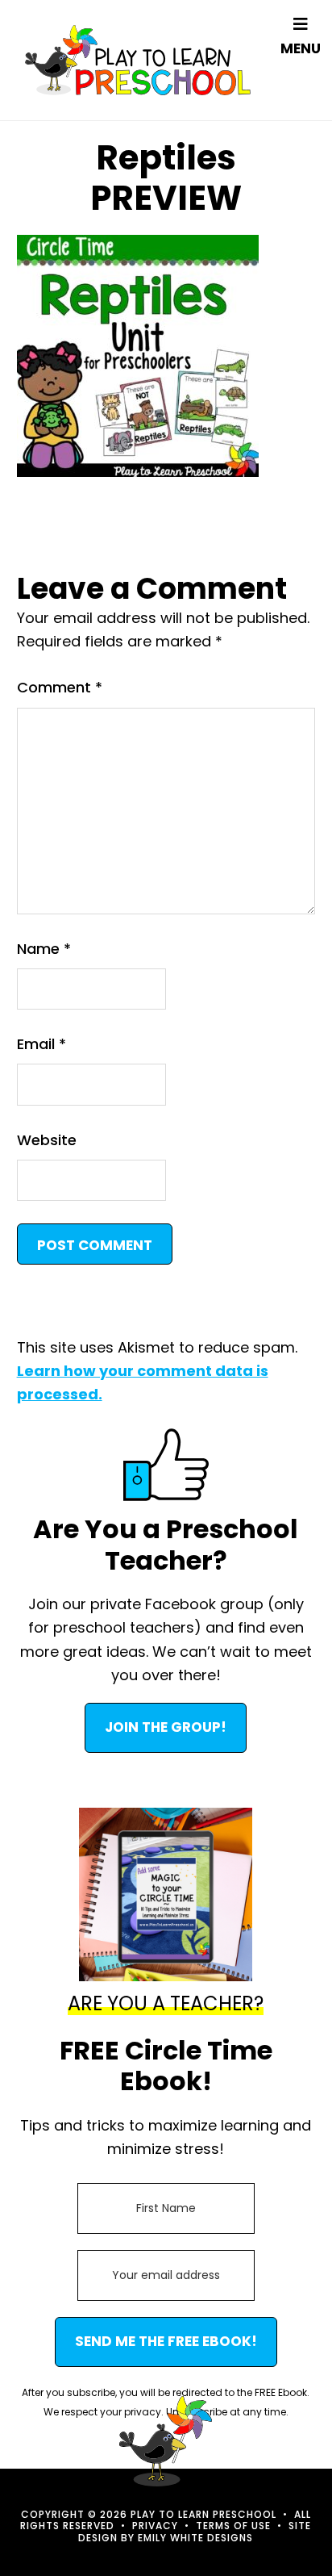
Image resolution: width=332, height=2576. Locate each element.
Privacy (155, 2526)
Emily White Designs (195, 2538)
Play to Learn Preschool (138, 60)
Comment (60, 687)
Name (44, 949)
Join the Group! (166, 1727)
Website (47, 1140)
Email (41, 1044)
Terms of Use (233, 2526)
